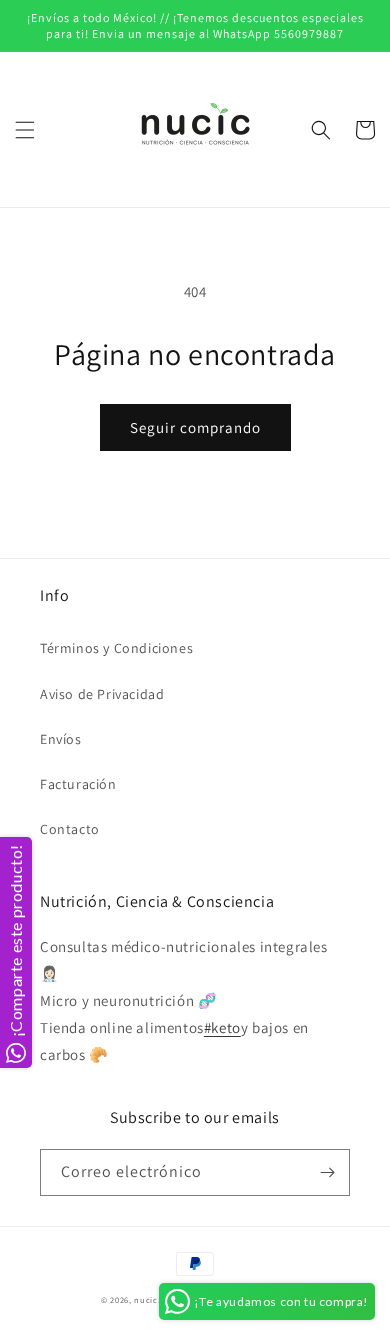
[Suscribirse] (327, 1172)
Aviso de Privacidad (102, 694)
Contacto (70, 829)
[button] (25, 130)
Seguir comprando (195, 427)
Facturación (78, 784)
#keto (222, 1027)
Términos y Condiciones (116, 648)
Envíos (61, 739)
